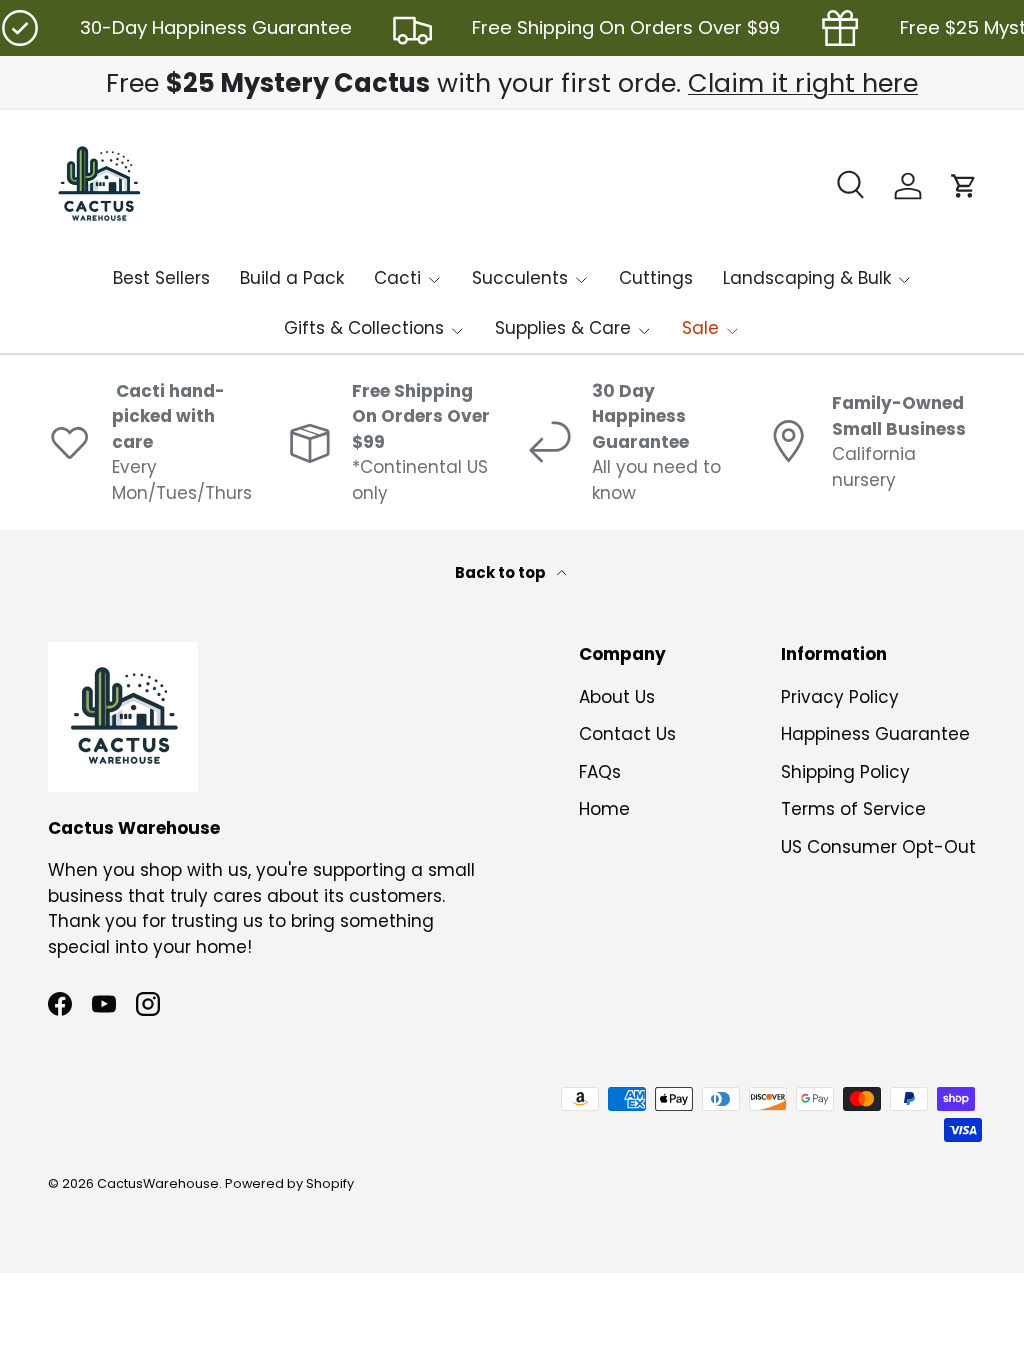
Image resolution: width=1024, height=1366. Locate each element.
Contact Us (627, 734)
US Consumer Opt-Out (878, 847)
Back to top (502, 572)
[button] (964, 186)
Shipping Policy (845, 772)
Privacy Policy (840, 697)
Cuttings (656, 278)
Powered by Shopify (289, 1183)
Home (604, 809)
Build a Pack (292, 278)
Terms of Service (853, 809)
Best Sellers (161, 278)
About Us (617, 697)
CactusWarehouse (158, 1183)
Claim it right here (803, 83)
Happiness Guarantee (875, 734)
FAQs (600, 772)
